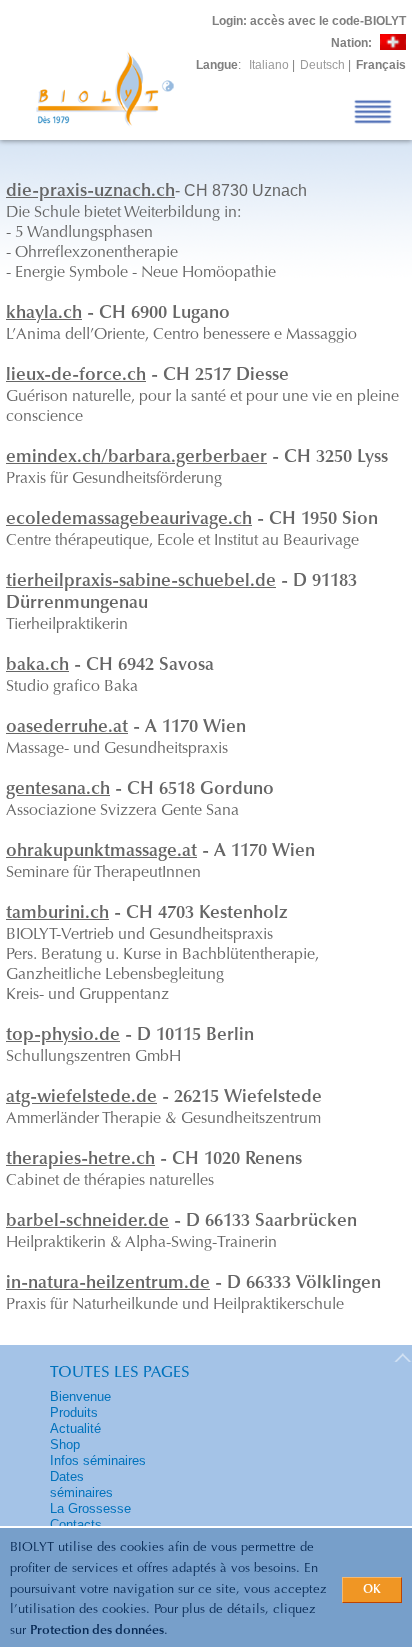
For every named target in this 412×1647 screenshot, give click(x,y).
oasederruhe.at (67, 728)
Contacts (76, 1524)
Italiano (269, 65)
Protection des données (97, 1630)
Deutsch (322, 65)
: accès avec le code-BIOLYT (309, 21)
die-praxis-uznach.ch (90, 192)
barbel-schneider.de (87, 1222)
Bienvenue (80, 1396)
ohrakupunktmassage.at (101, 852)
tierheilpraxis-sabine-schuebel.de (141, 582)
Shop (65, 1444)
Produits (74, 1412)
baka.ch (37, 666)
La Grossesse (90, 1508)
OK (372, 1590)
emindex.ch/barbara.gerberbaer (136, 458)
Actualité (75, 1428)
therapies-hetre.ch (80, 1160)
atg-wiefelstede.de (81, 1098)
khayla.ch (44, 314)
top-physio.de (63, 1036)
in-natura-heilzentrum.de (108, 1284)
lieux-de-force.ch (76, 376)
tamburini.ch (57, 914)
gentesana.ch (58, 790)
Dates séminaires (81, 1484)
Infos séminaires (98, 1460)
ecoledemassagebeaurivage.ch (129, 520)
